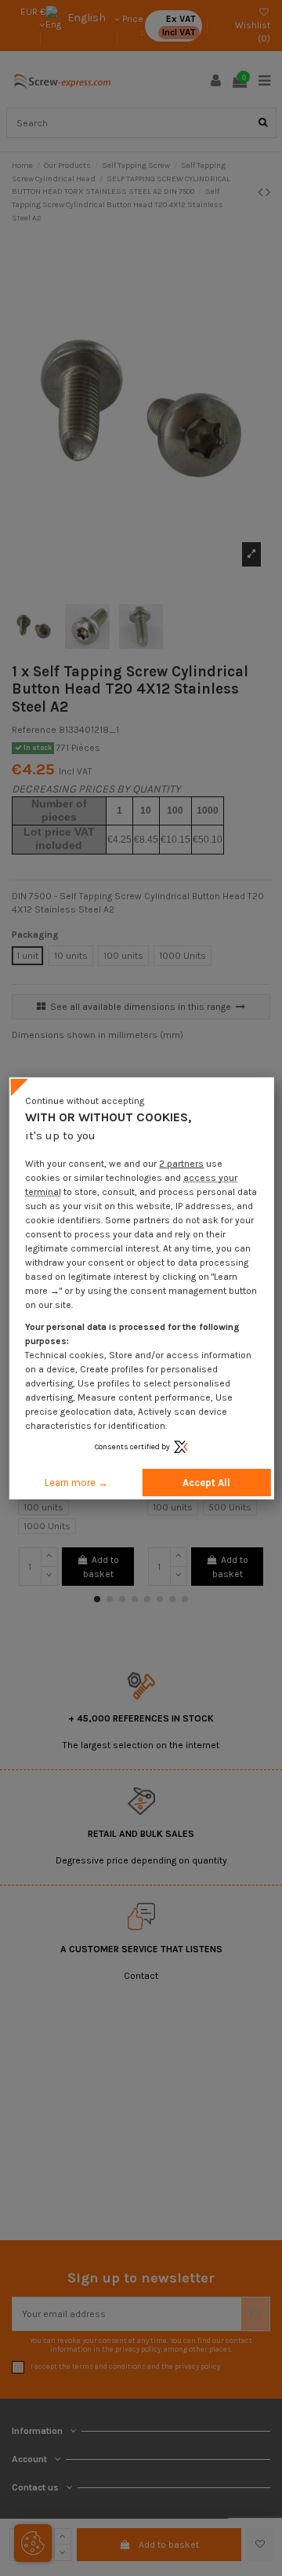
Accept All (206, 1483)
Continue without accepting (85, 1100)
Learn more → (76, 1483)
